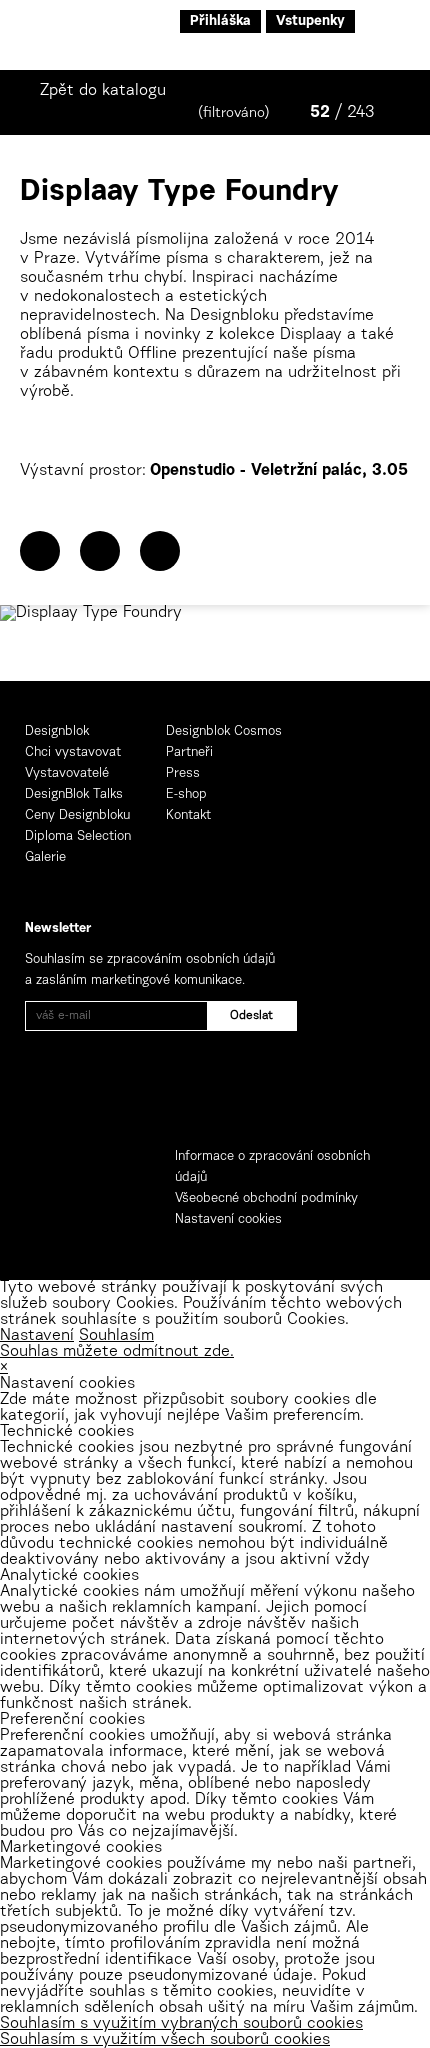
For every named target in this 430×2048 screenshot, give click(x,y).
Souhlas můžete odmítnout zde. (117, 1352)
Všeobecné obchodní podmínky (266, 1198)
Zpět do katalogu (103, 91)
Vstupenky (310, 22)
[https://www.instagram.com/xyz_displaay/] (160, 551)
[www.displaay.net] (40, 551)
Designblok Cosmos (224, 731)
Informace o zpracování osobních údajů (272, 1167)
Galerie (45, 857)
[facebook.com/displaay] (100, 551)
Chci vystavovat (73, 752)
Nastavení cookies (228, 1219)
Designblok (57, 731)
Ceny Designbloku (77, 815)
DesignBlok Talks (74, 794)
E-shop (186, 794)
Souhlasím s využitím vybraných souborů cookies (181, 2024)
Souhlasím (116, 1336)
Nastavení (37, 1336)
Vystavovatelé (67, 773)
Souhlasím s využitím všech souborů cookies (165, 2040)
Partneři (189, 752)
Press (183, 773)
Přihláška (220, 22)
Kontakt (188, 815)
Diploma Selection (78, 836)
